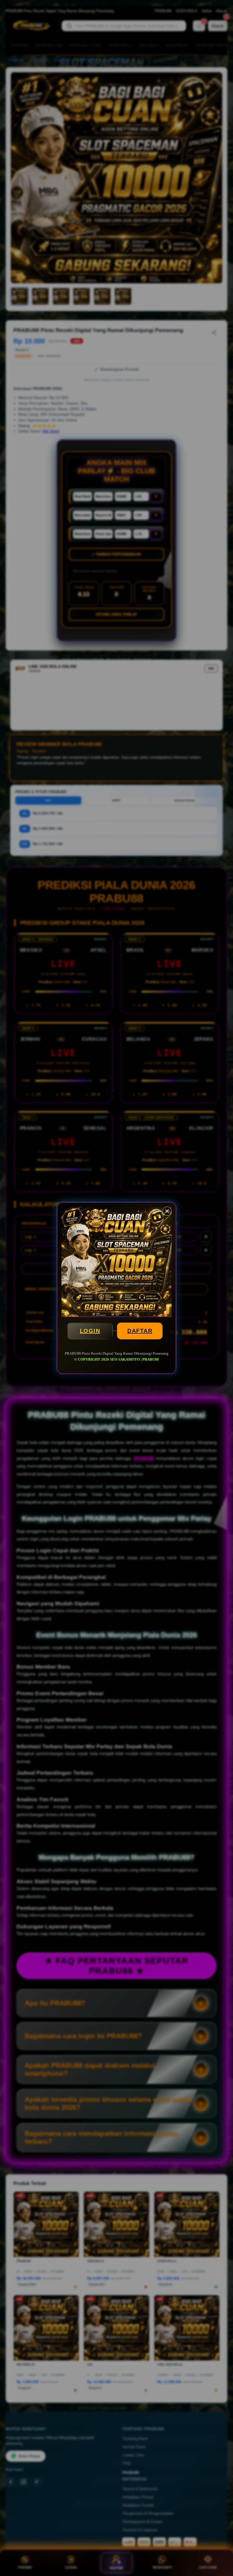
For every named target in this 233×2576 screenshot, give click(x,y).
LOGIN (90, 1331)
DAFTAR (140, 1331)
